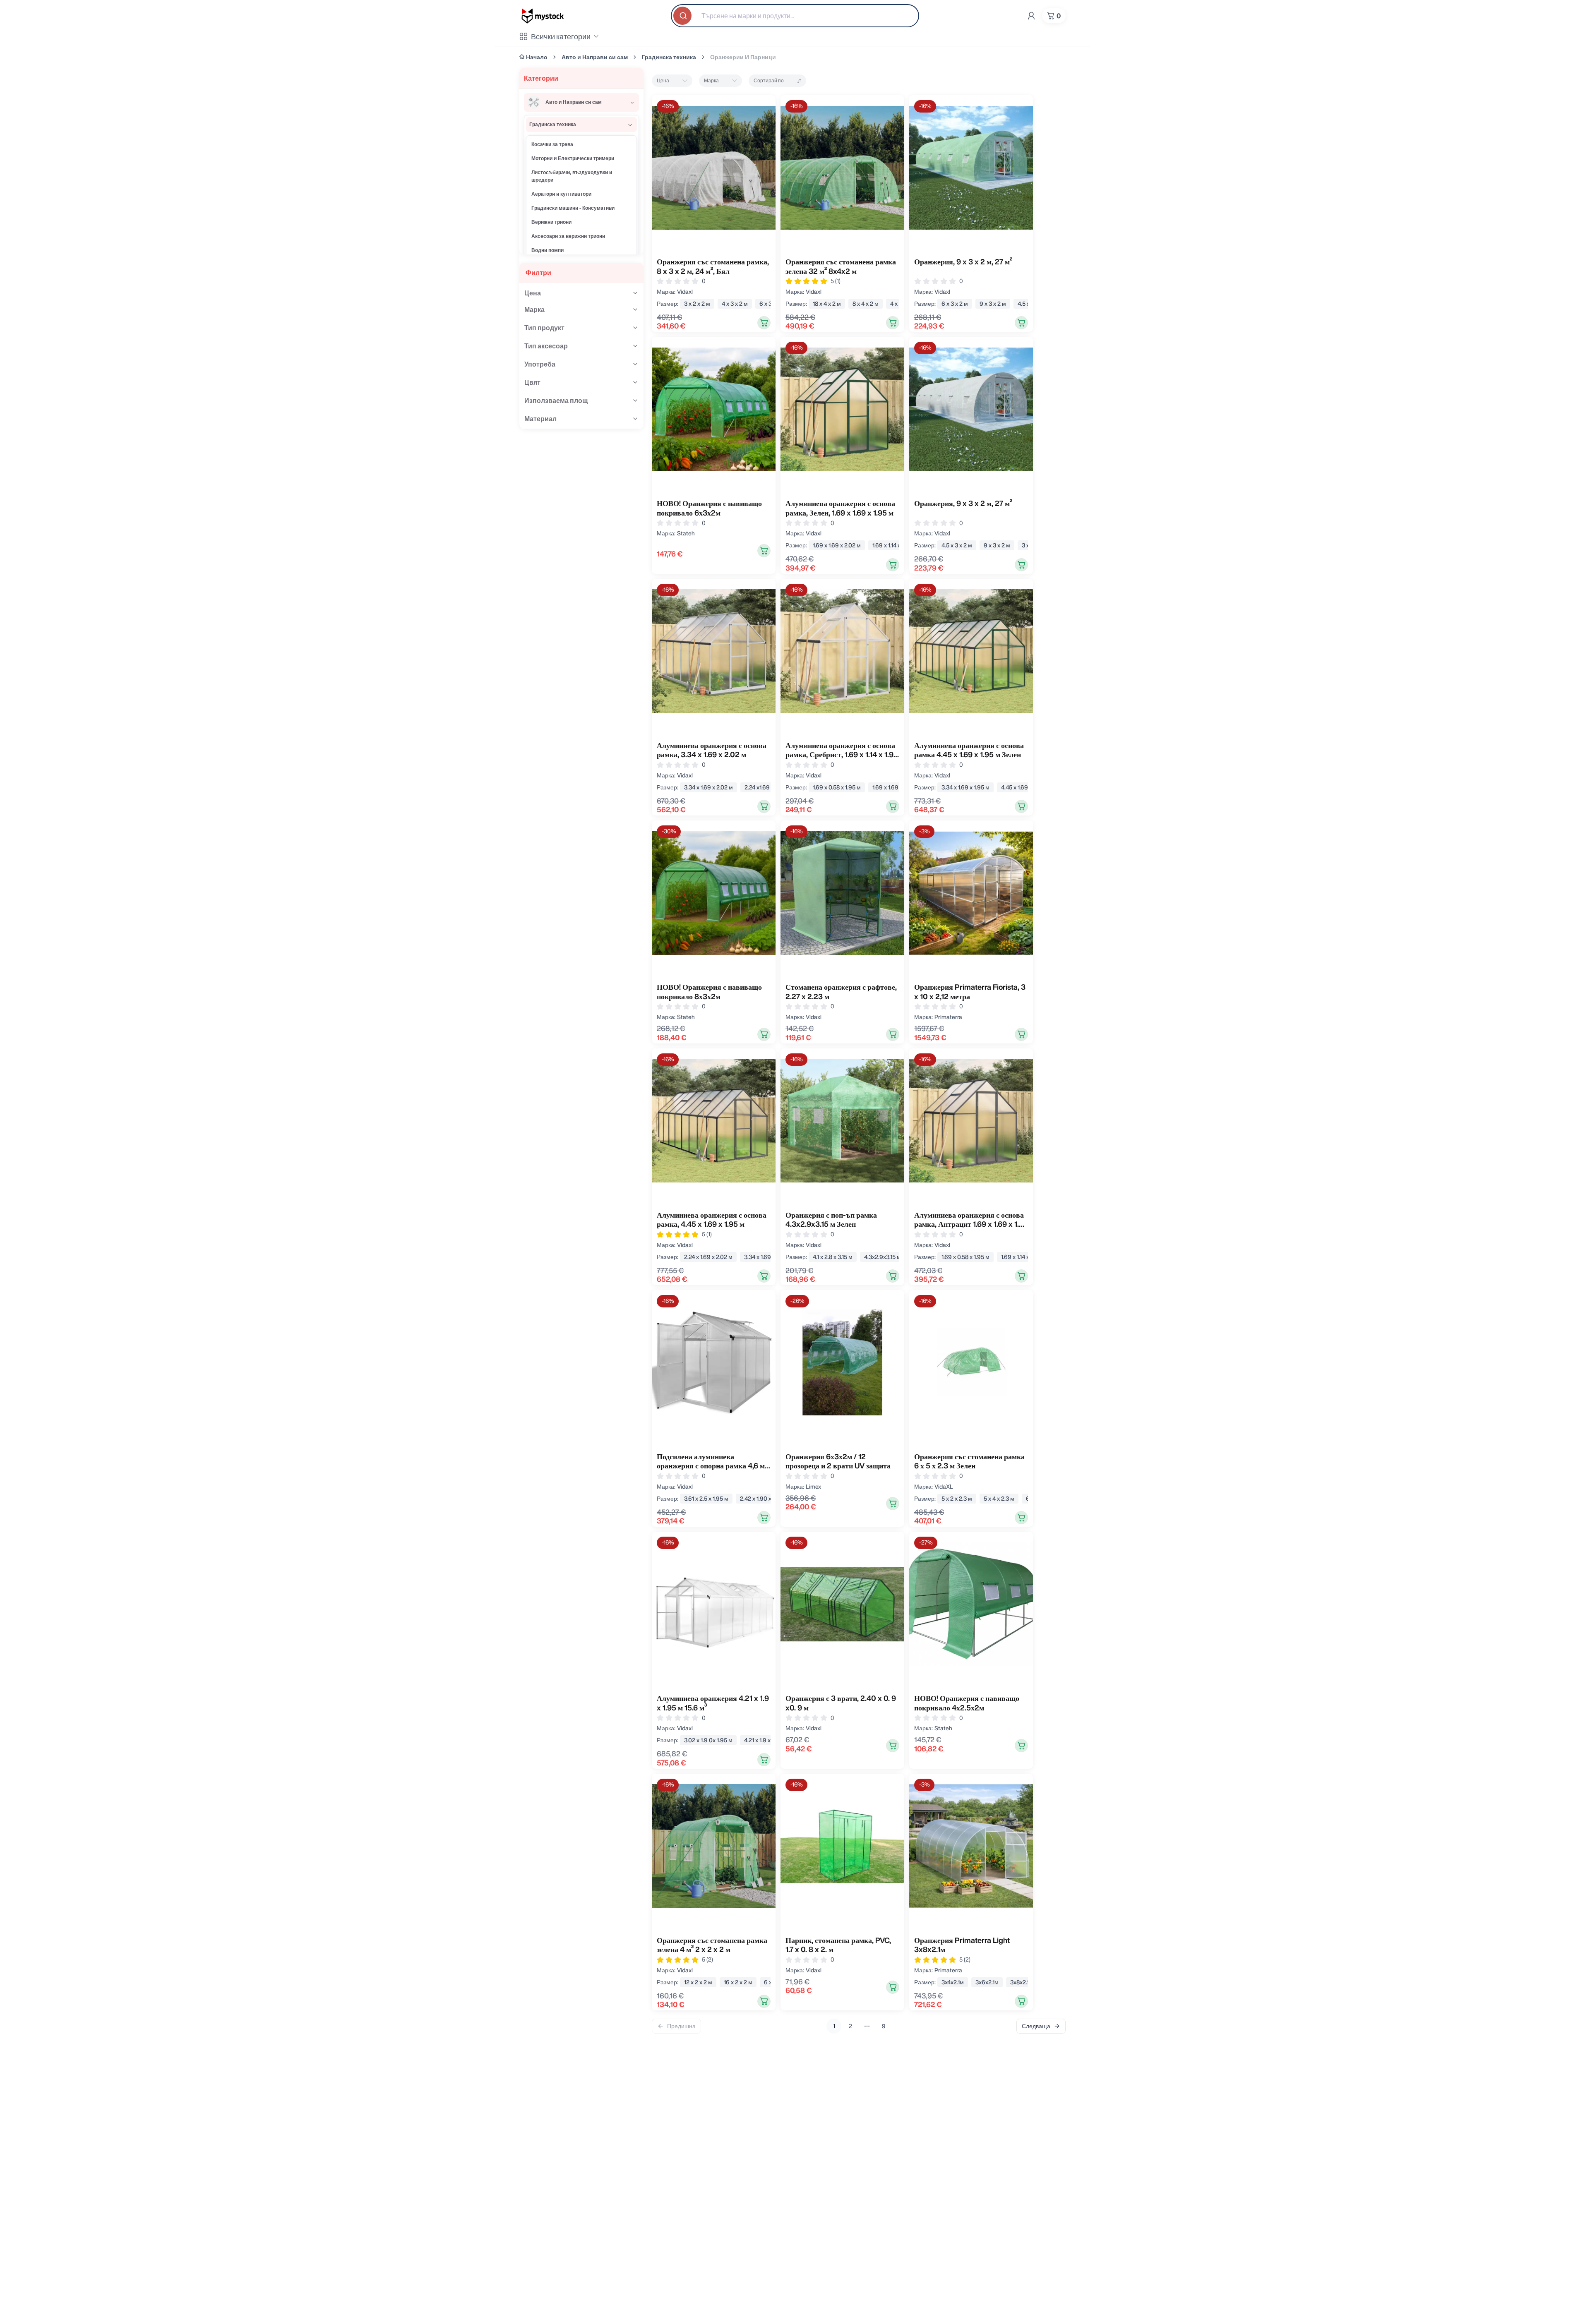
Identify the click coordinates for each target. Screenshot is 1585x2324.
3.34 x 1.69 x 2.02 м (708, 787)
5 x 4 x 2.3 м (999, 1499)
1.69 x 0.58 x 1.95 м (837, 787)
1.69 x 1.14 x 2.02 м (895, 545)
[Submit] (683, 16)
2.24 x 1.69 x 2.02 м (708, 1257)
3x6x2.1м (987, 1982)
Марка (711, 80)
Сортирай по (769, 80)
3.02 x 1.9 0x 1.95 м (708, 1740)
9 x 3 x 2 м (993, 304)
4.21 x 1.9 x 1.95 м (766, 1740)
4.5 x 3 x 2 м (957, 545)
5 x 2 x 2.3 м (957, 1499)
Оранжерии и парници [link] (743, 57)
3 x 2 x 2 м (697, 304)
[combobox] (795, 16)
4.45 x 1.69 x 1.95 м (1025, 787)
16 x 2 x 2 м (738, 1982)
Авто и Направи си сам (595, 57)
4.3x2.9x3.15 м (883, 1257)
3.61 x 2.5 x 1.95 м (706, 1499)
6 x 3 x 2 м (955, 304)
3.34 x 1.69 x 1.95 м (965, 787)
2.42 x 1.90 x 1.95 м (764, 1499)
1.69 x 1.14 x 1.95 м (1024, 1257)
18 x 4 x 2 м (827, 304)
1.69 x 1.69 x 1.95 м (896, 787)
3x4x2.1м (953, 1982)
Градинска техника (669, 57)
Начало (537, 57)
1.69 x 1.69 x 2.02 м (837, 545)
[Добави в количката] (764, 323)
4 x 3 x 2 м (735, 304)
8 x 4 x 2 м (866, 304)
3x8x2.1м (1022, 1982)
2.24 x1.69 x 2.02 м (768, 787)
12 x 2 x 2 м (698, 1982)
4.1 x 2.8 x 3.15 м (833, 1257)
